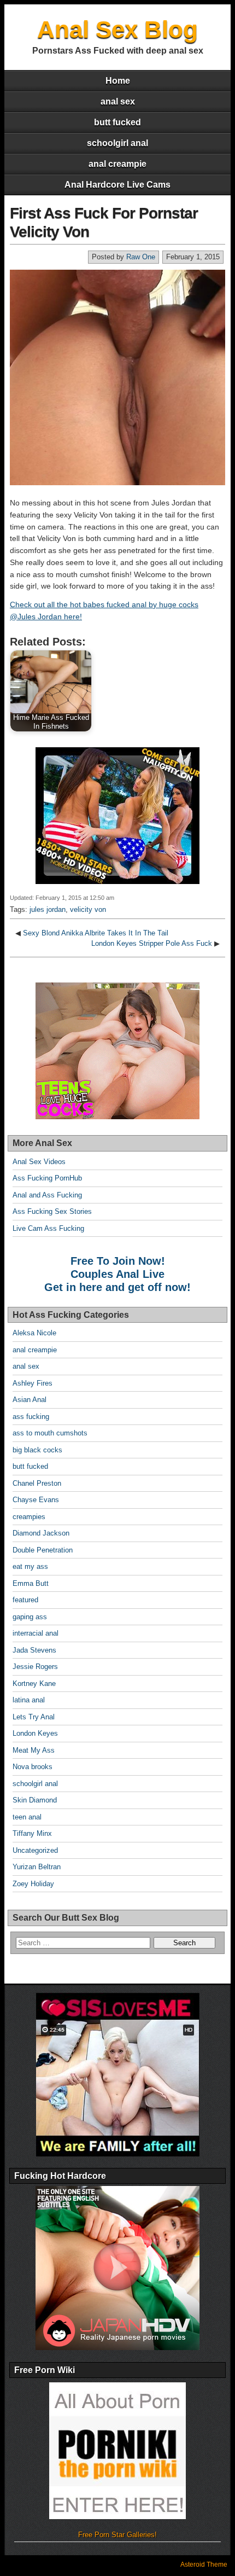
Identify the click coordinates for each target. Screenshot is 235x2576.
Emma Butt (31, 1583)
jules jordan (48, 909)
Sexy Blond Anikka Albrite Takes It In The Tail (96, 933)
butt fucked (117, 122)
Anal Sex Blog (117, 29)
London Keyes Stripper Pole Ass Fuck (152, 943)
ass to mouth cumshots (50, 1433)
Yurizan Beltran (37, 1867)
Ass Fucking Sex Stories (52, 1211)
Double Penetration (43, 1550)
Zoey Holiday (33, 1884)
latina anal (29, 1700)
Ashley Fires (33, 1383)
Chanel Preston (37, 1483)
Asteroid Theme (204, 2565)
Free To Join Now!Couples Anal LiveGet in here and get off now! (117, 1274)
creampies (29, 1517)
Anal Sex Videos (39, 1162)
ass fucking (31, 1417)
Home (118, 81)
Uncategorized (35, 1850)
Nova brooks (33, 1767)
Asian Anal (30, 1400)
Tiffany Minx (32, 1833)
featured (25, 1600)
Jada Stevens (34, 1650)
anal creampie (117, 164)
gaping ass (30, 1617)
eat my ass (30, 1566)
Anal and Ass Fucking (47, 1195)
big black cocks (37, 1450)
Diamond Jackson (41, 1533)
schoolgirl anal (117, 143)
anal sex (118, 101)
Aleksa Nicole (34, 1333)
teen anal (27, 1817)
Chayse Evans (36, 1500)
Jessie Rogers (35, 1667)
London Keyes (35, 1733)
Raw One (141, 257)
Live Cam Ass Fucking (48, 1228)
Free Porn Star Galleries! (117, 2535)
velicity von (88, 909)
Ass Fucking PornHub (47, 1178)
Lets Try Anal (34, 1717)
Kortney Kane (34, 1684)
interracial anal (36, 1633)
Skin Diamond (35, 1800)
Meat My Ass (34, 1750)
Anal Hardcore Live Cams (117, 185)
